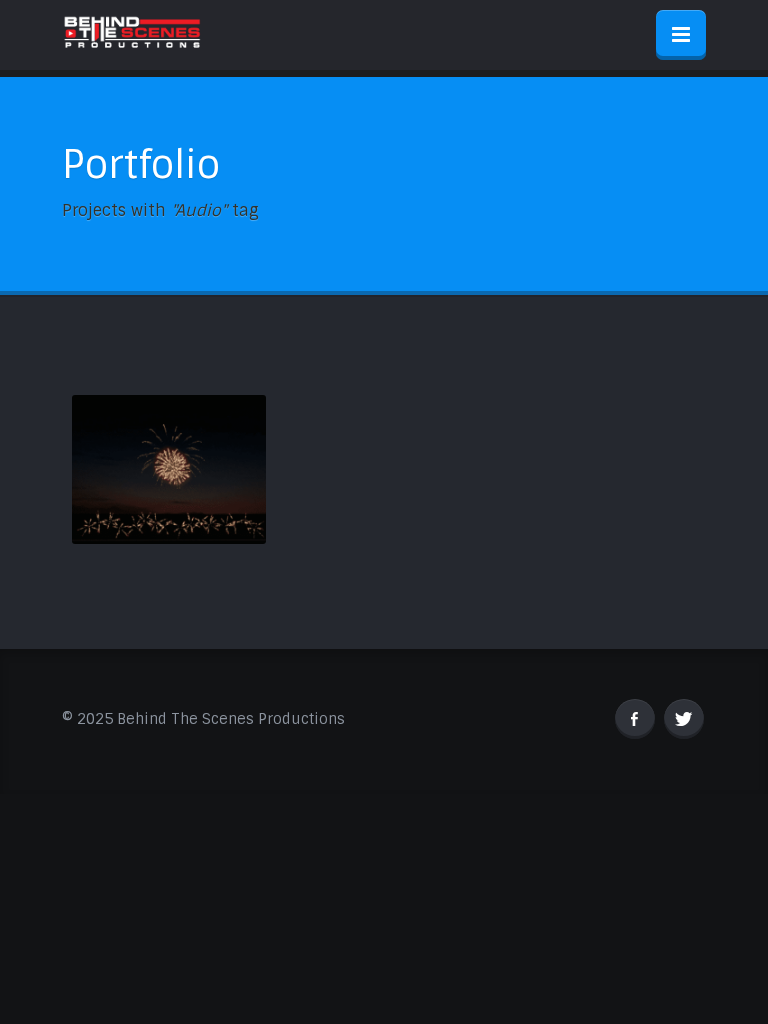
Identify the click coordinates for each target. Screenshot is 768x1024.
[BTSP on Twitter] (684, 719)
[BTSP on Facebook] (635, 719)
